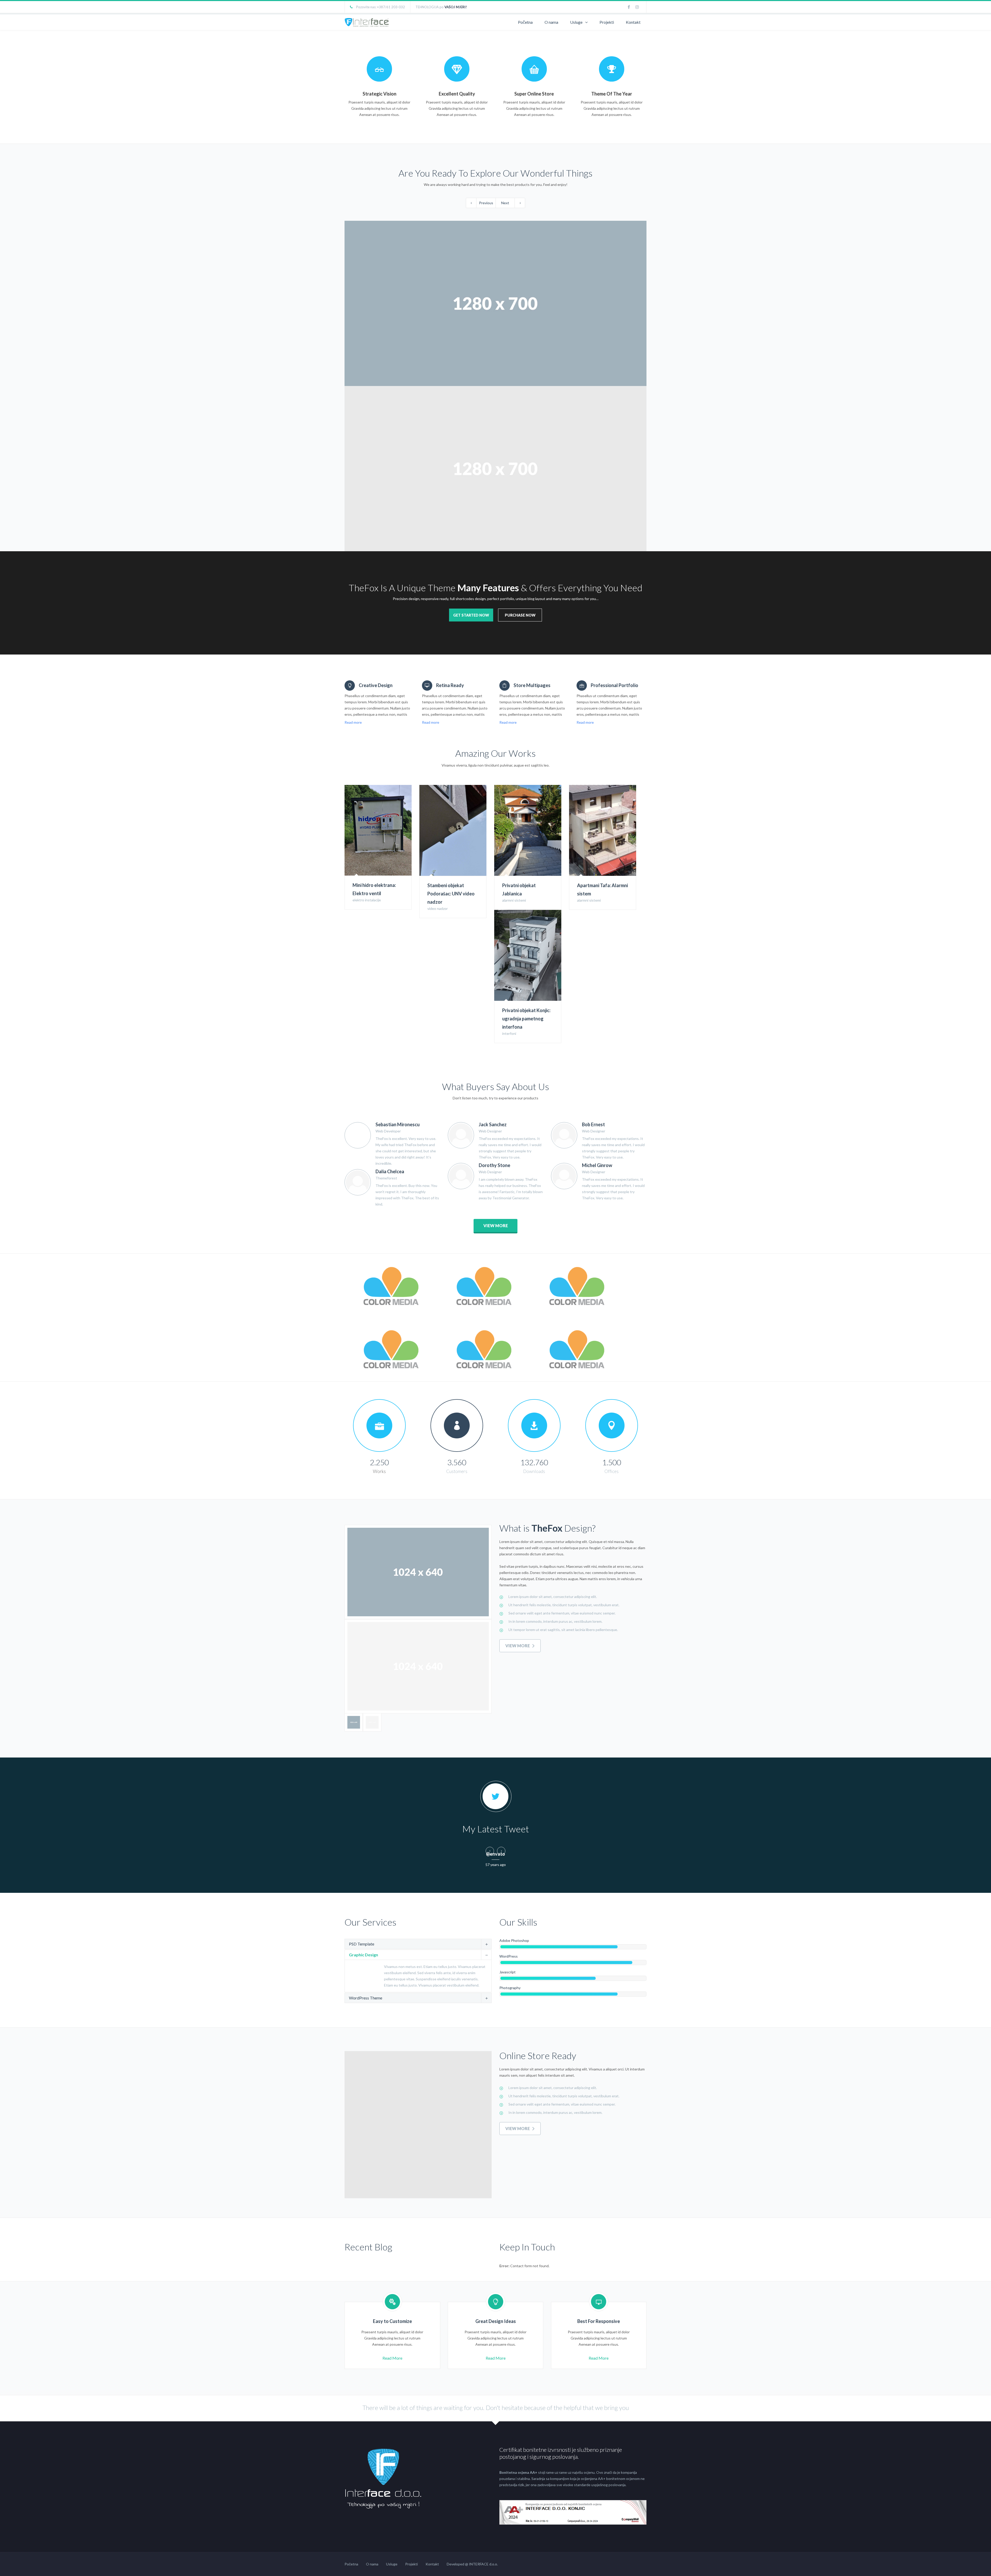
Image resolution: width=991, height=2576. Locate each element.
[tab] (418, 1944)
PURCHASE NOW (520, 615)
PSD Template (362, 1944)
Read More (392, 2358)
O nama (551, 22)
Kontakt (633, 22)
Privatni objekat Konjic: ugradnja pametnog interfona (526, 1019)
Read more (353, 722)
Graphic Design (363, 1955)
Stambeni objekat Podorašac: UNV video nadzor (451, 894)
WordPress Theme (366, 1998)
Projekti (607, 22)
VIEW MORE (496, 1226)
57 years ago (496, 1865)
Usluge (576, 22)
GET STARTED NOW (471, 615)
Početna (525, 22)
